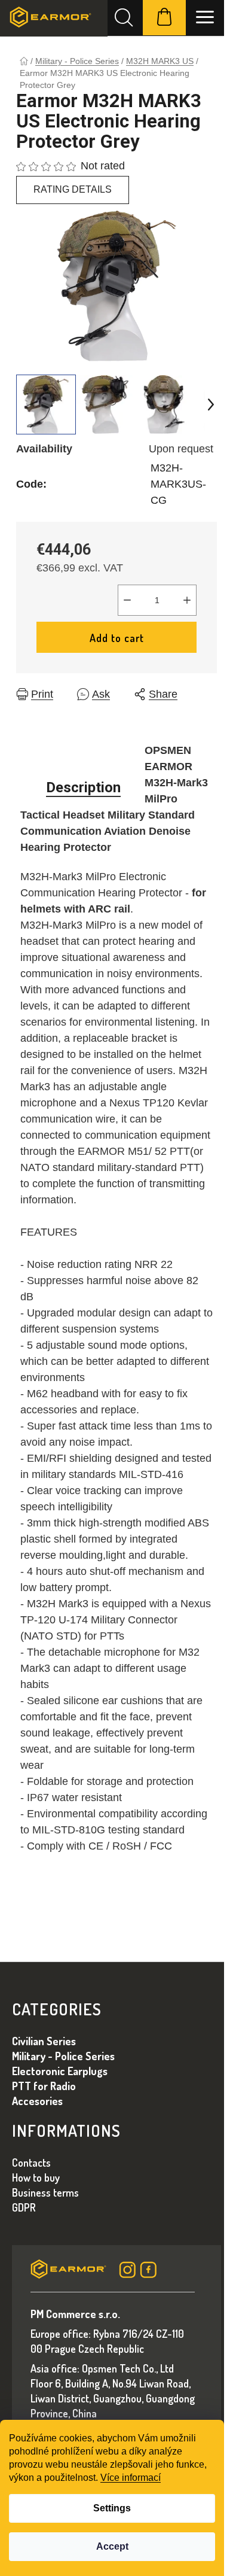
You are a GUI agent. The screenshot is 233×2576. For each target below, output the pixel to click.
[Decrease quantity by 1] (127, 600)
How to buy (36, 2177)
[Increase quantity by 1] (187, 600)
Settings (112, 2508)
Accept (112, 2546)
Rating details (73, 189)
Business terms (45, 2192)
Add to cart (117, 638)
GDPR (24, 2207)
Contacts (31, 2163)
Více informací (131, 2478)
